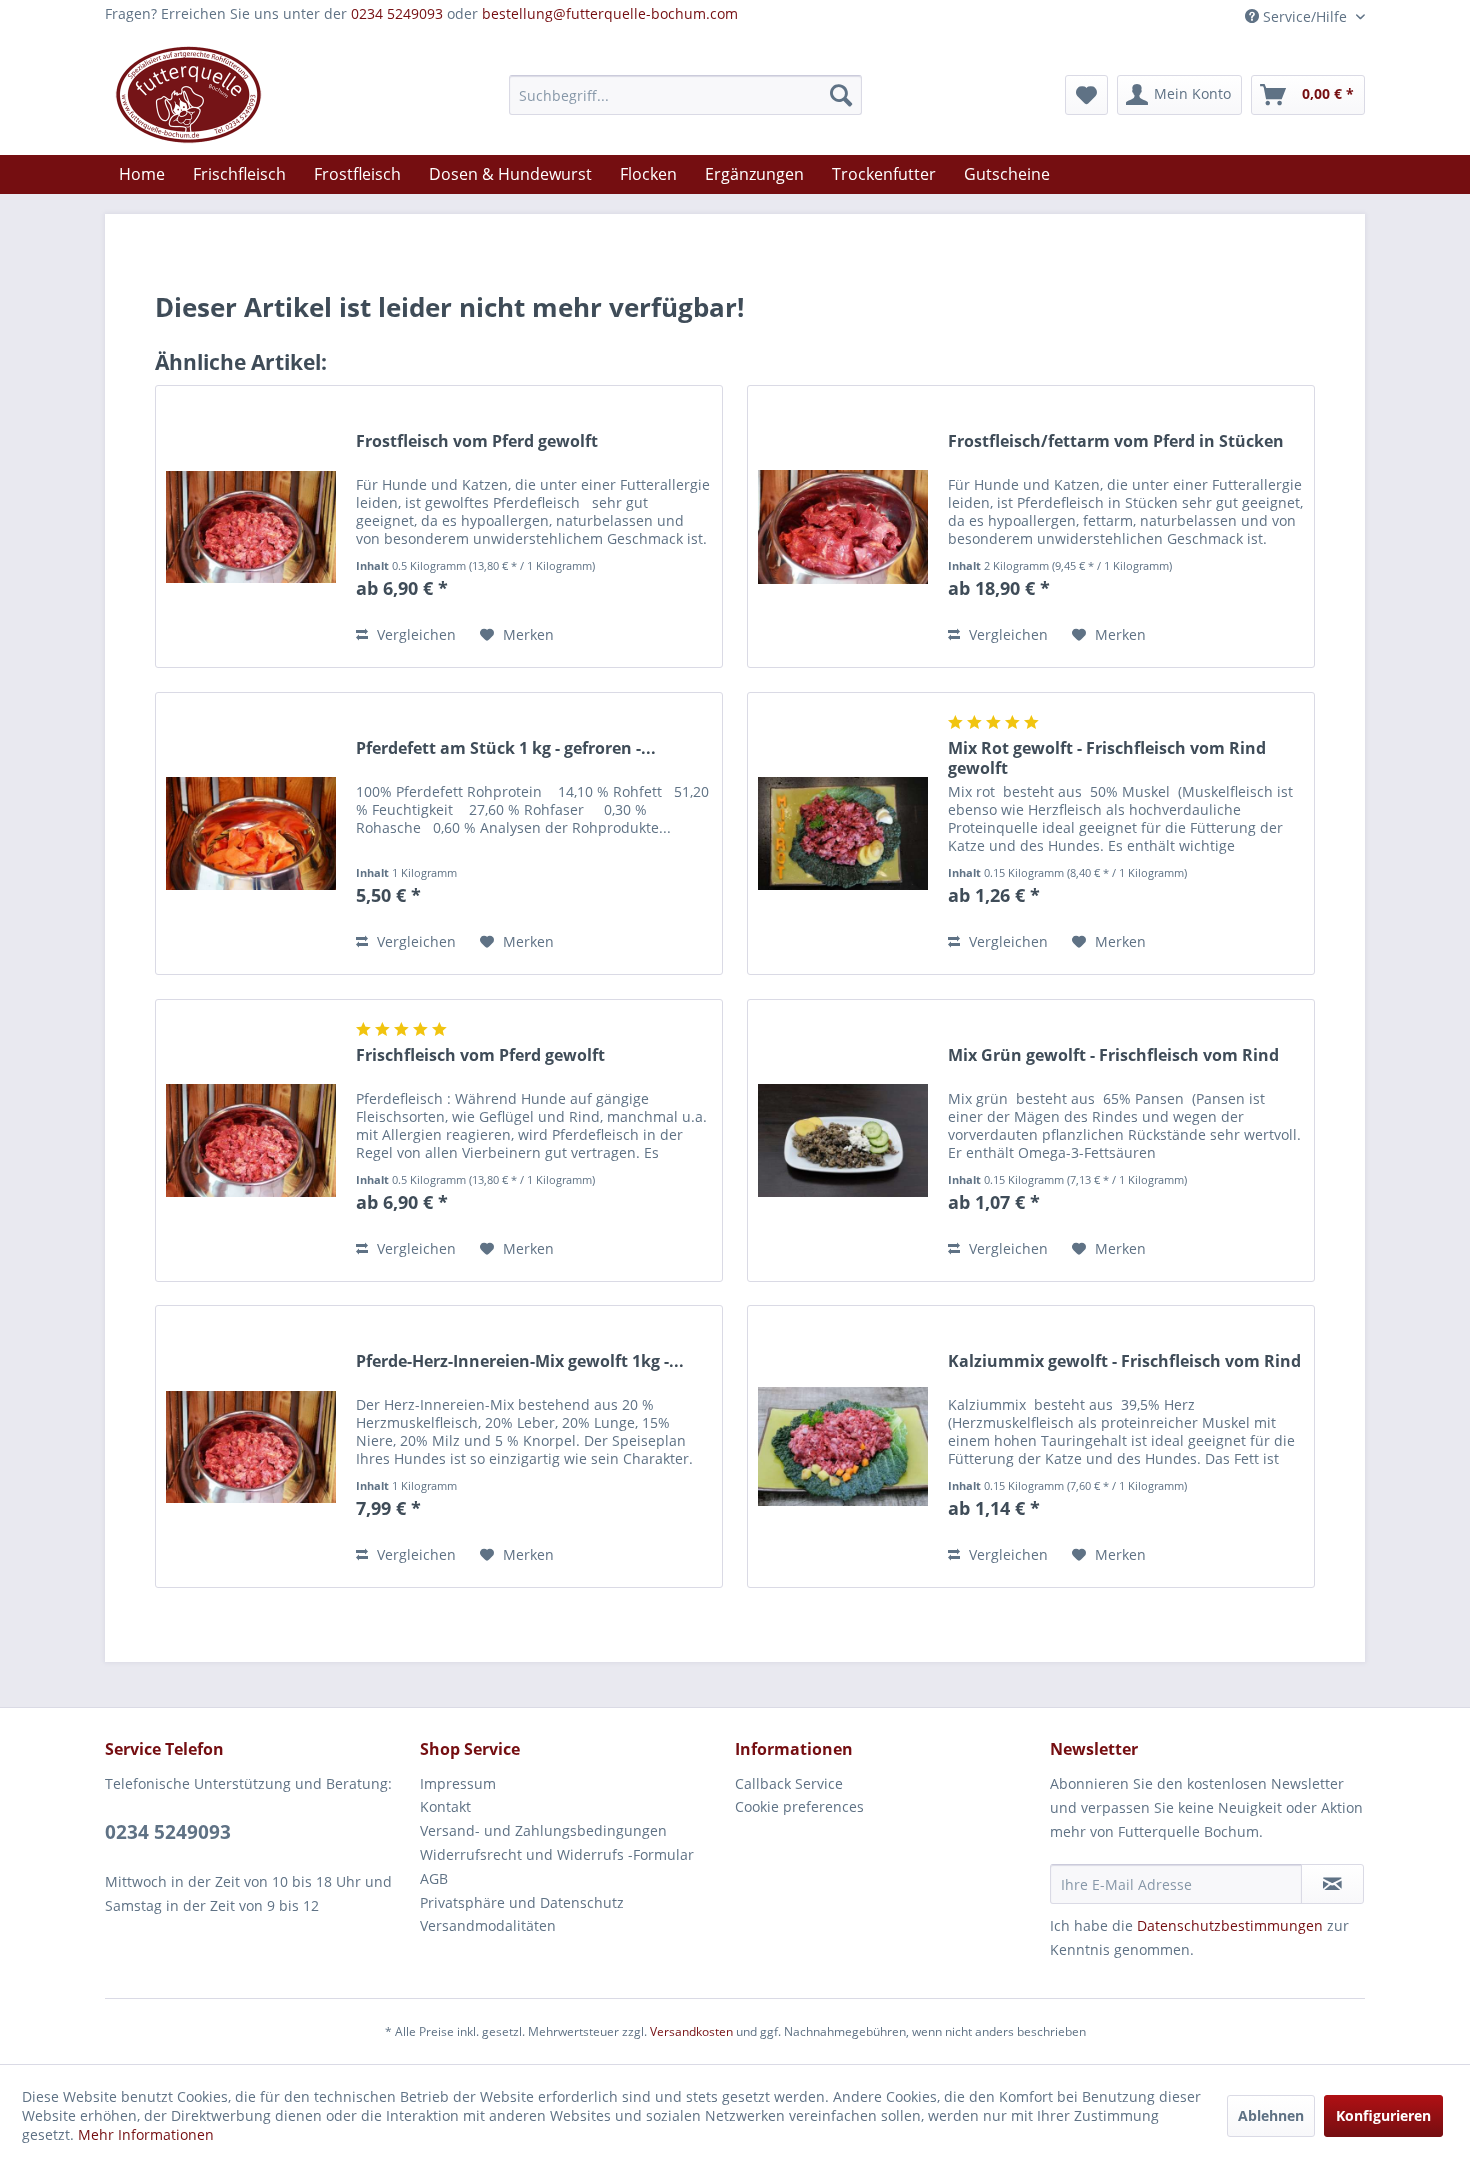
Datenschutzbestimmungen (1230, 1925)
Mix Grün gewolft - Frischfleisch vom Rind (1113, 1055)
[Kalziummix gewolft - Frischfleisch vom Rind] (843, 1446)
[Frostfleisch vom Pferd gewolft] (251, 526)
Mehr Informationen (146, 2134)
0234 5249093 (397, 13)
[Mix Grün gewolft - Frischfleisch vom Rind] (843, 1140)
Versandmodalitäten (488, 1925)
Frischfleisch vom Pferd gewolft (480, 1055)
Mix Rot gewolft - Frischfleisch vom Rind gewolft (1107, 758)
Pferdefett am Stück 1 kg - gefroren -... (506, 748)
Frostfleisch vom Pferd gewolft (477, 441)
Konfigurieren (1383, 2115)
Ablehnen (1271, 2115)
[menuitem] (685, 95)
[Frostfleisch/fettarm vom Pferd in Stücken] (843, 526)
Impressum (458, 1783)
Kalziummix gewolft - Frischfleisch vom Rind (1124, 1361)
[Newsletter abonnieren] (1332, 1884)
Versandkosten (691, 2031)
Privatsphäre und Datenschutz (522, 1902)
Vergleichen (414, 634)
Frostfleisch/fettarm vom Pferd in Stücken (1116, 441)
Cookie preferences (799, 1806)
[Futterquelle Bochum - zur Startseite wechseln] (188, 95)
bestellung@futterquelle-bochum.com (610, 13)
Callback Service (789, 1783)
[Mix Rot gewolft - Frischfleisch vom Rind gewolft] (843, 833)
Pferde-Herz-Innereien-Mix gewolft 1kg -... (520, 1361)
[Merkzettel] (1086, 95)
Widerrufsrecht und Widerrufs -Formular (557, 1854)
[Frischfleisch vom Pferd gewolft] (251, 1140)
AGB (434, 1878)
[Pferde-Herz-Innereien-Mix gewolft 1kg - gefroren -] (251, 1446)
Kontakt (445, 1806)
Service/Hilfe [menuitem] (1305, 16)
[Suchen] (841, 95)
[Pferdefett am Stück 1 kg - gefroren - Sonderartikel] (251, 833)
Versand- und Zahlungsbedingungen (543, 1830)
